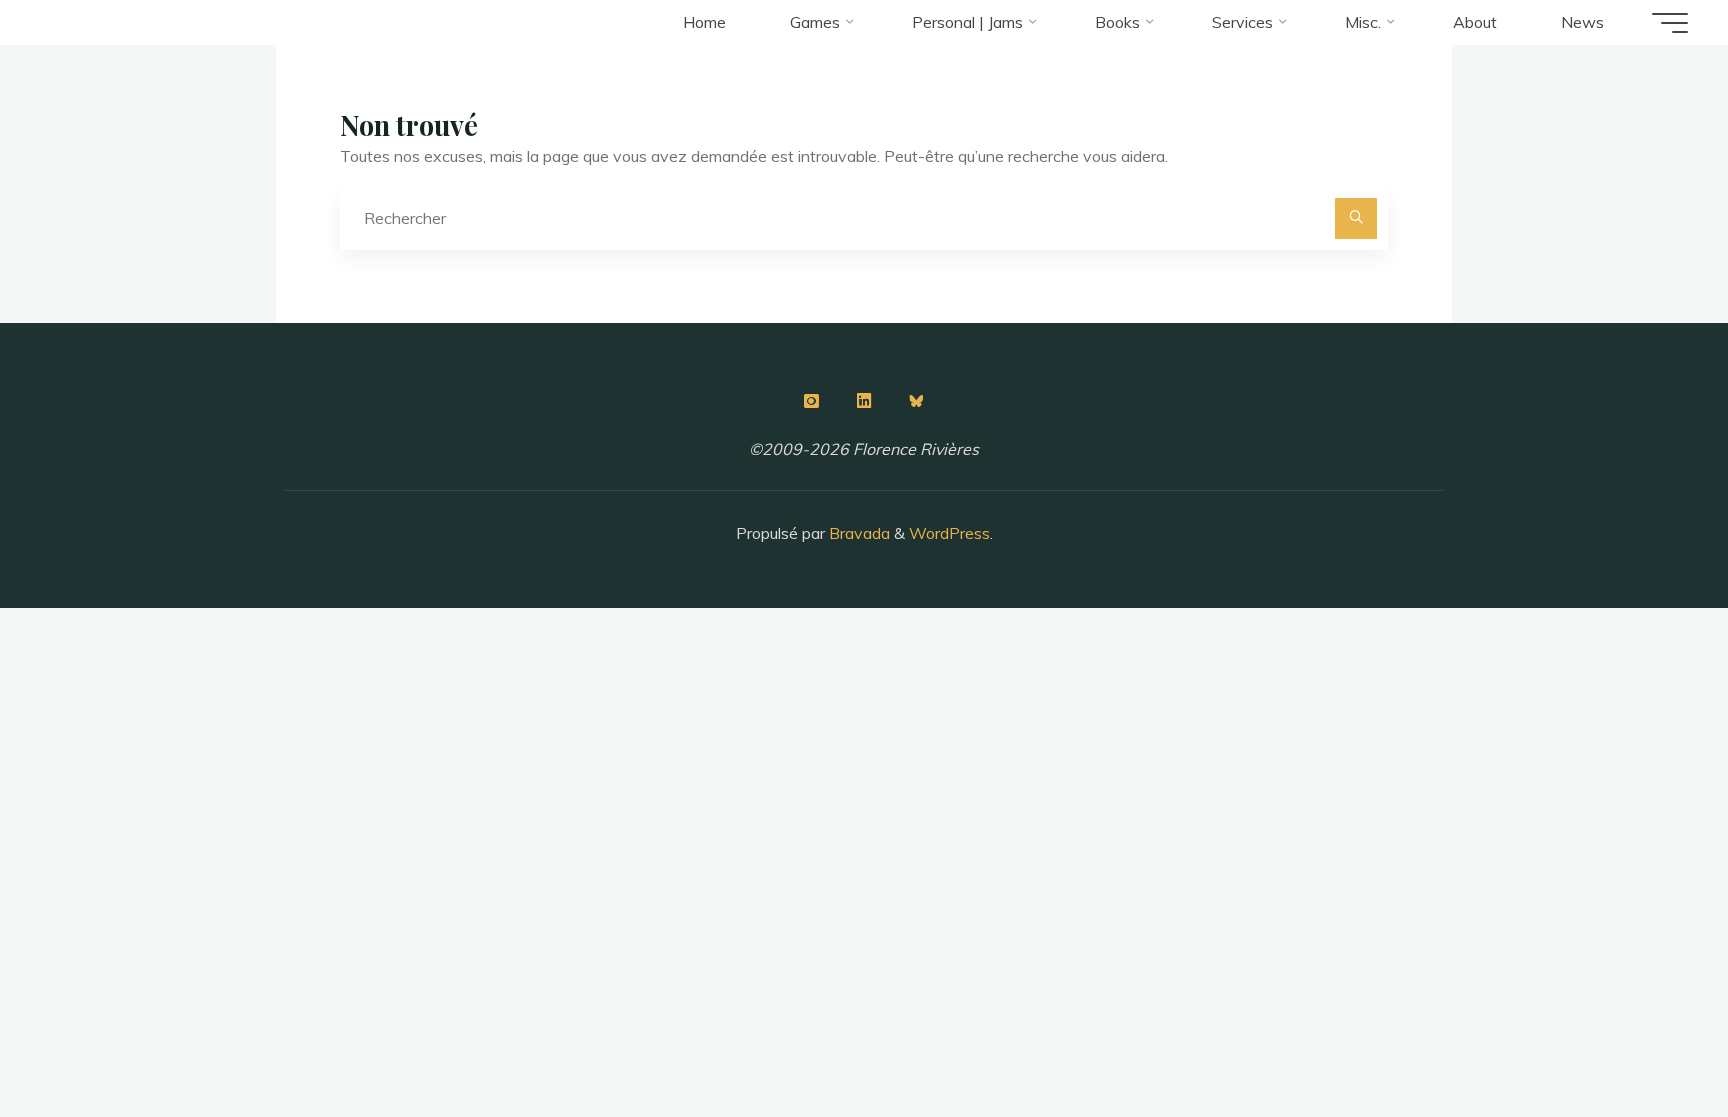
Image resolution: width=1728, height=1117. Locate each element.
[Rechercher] (1356, 219)
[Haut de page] (1650, 1039)
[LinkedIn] (864, 401)
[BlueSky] (917, 401)
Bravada (857, 533)
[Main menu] (1670, 23)
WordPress (949, 533)
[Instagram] (811, 401)
